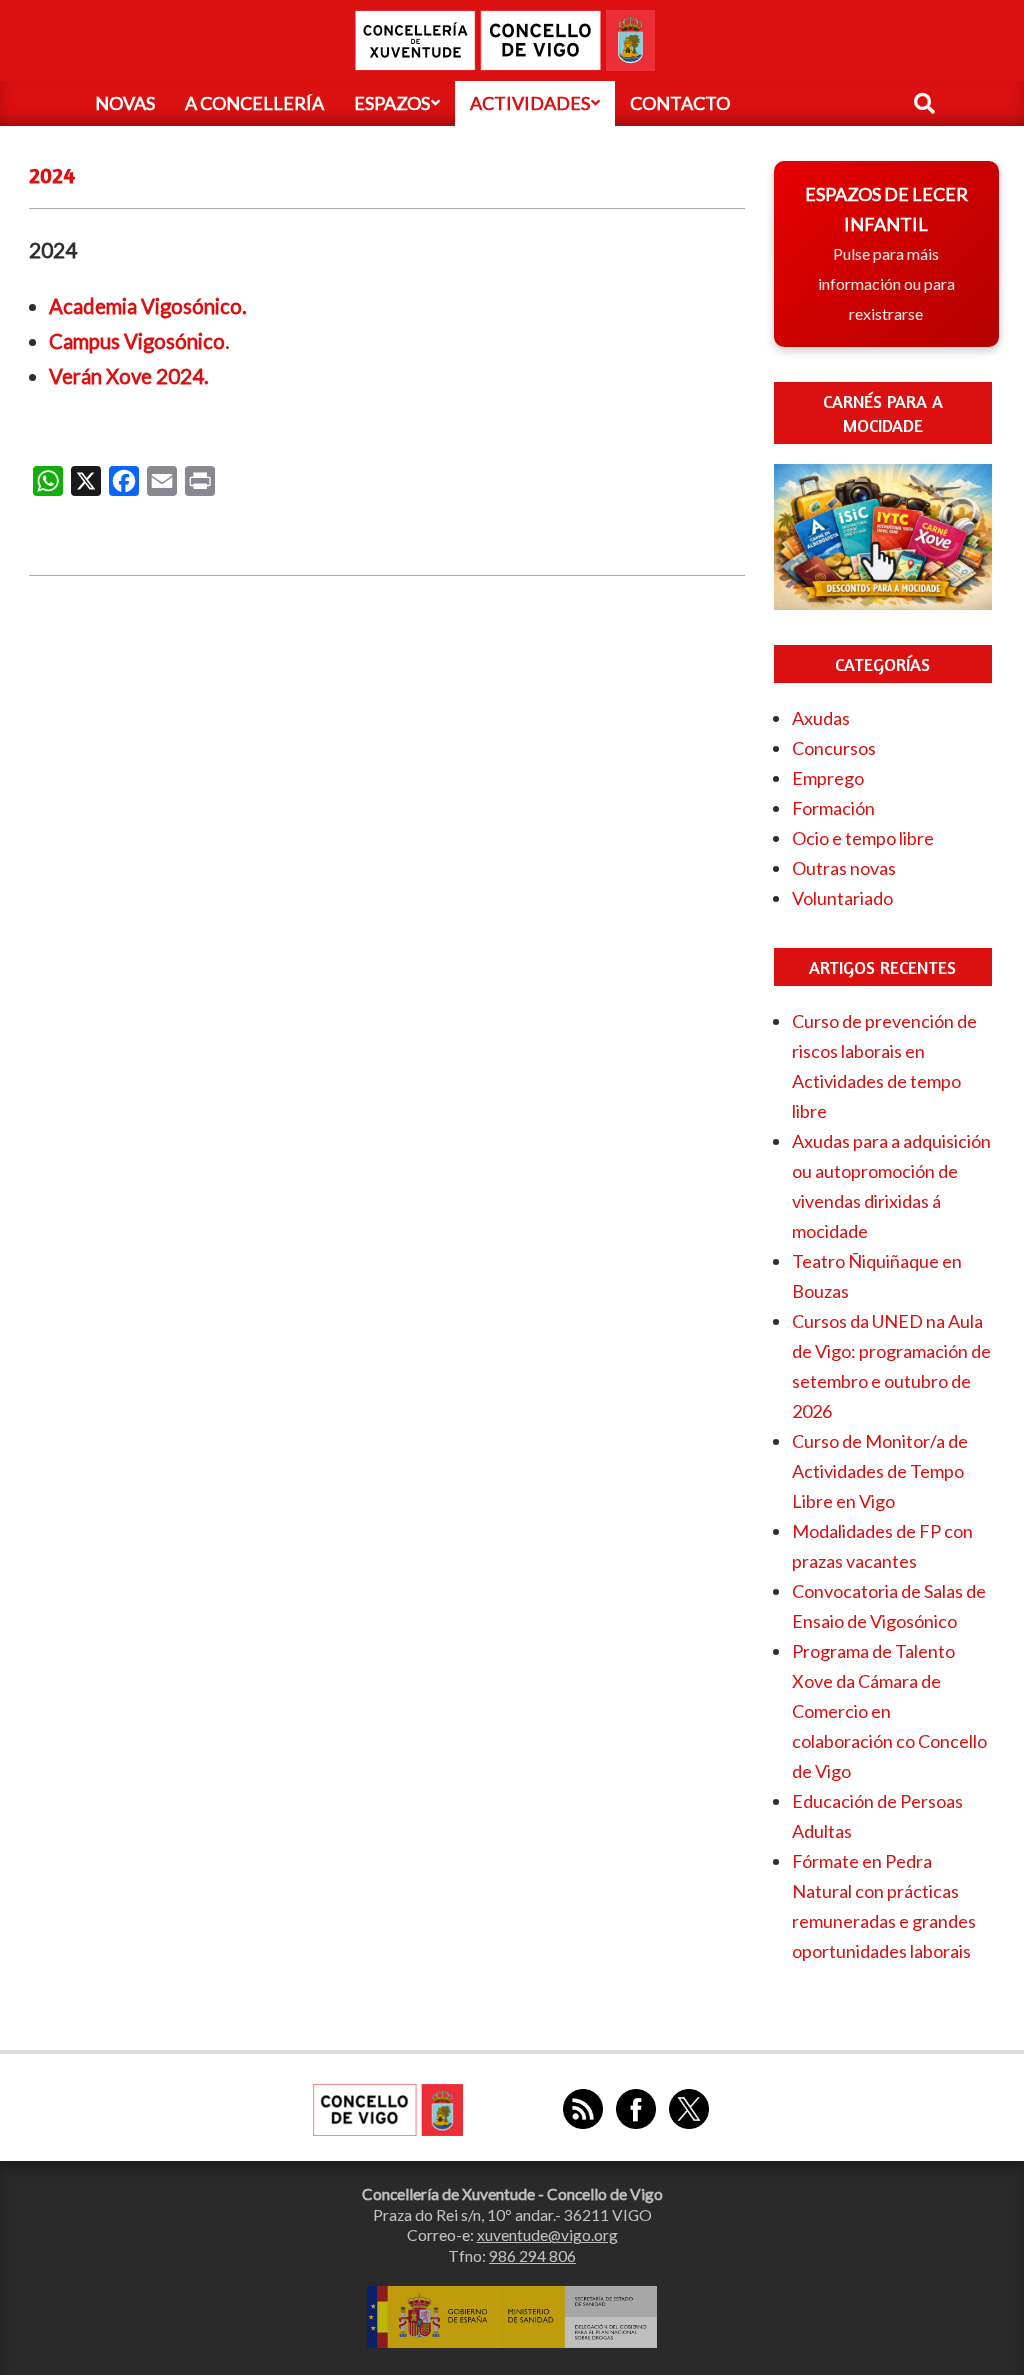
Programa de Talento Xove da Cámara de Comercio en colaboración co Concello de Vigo (889, 1711)
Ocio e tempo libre (863, 838)
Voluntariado (842, 898)
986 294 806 (532, 2256)
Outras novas (844, 868)
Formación (833, 808)
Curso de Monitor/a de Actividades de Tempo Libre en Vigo (880, 1471)
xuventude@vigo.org (547, 2235)
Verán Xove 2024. (129, 376)
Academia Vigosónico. (148, 306)
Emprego (828, 778)
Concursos (834, 748)
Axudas (821, 718)
